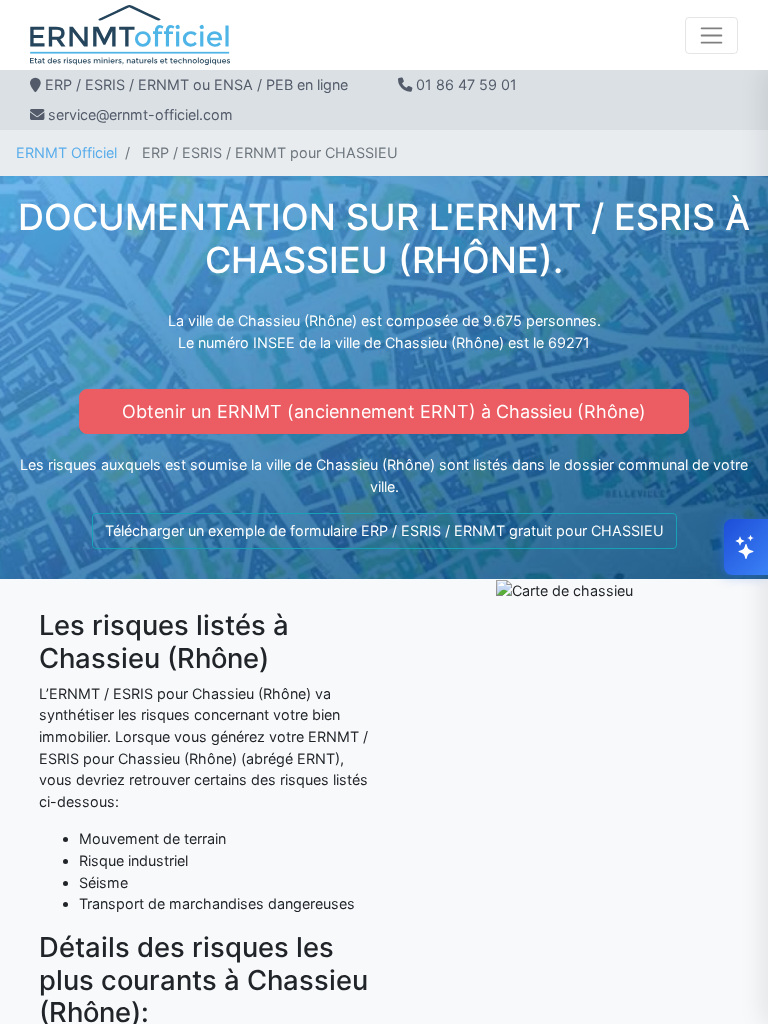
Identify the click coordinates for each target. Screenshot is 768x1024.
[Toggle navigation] (711, 35)
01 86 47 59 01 (466, 84)
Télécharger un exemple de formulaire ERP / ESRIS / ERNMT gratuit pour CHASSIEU (384, 530)
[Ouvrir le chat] (746, 547)
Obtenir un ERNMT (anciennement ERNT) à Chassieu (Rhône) (384, 411)
